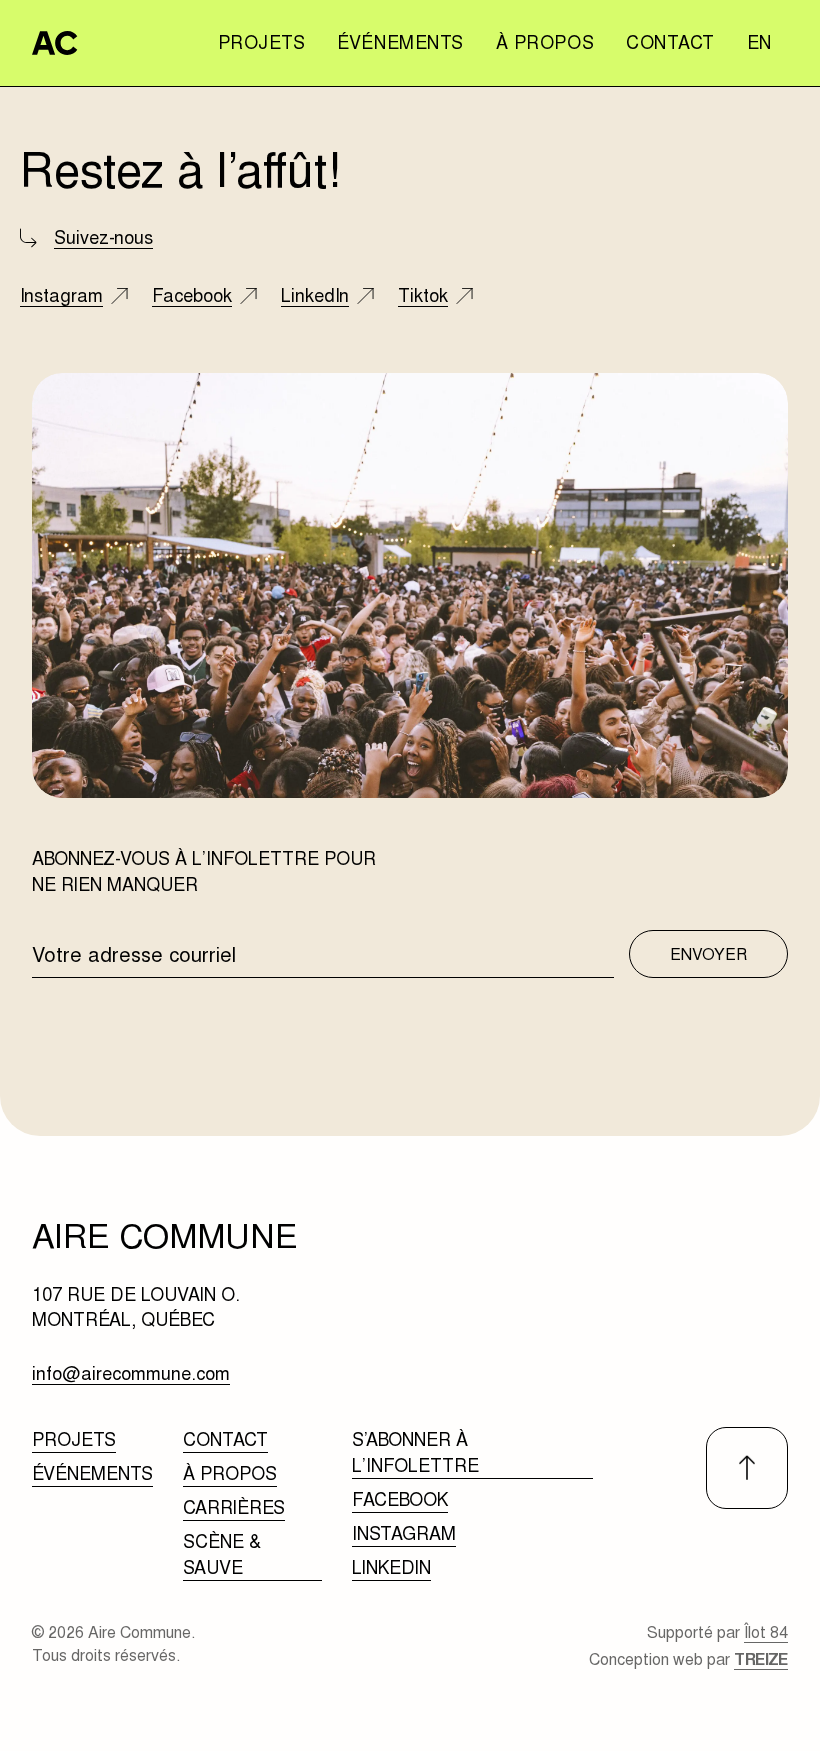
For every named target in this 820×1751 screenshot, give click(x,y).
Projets (262, 42)
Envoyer (708, 954)
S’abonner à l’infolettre (415, 1452)
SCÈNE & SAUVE (222, 1554)
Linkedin (391, 1567)
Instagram (404, 1533)
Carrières (234, 1507)
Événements (400, 42)
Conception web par (688, 1659)
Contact (670, 42)
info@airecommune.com (131, 1374)
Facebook (400, 1499)
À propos (545, 42)
